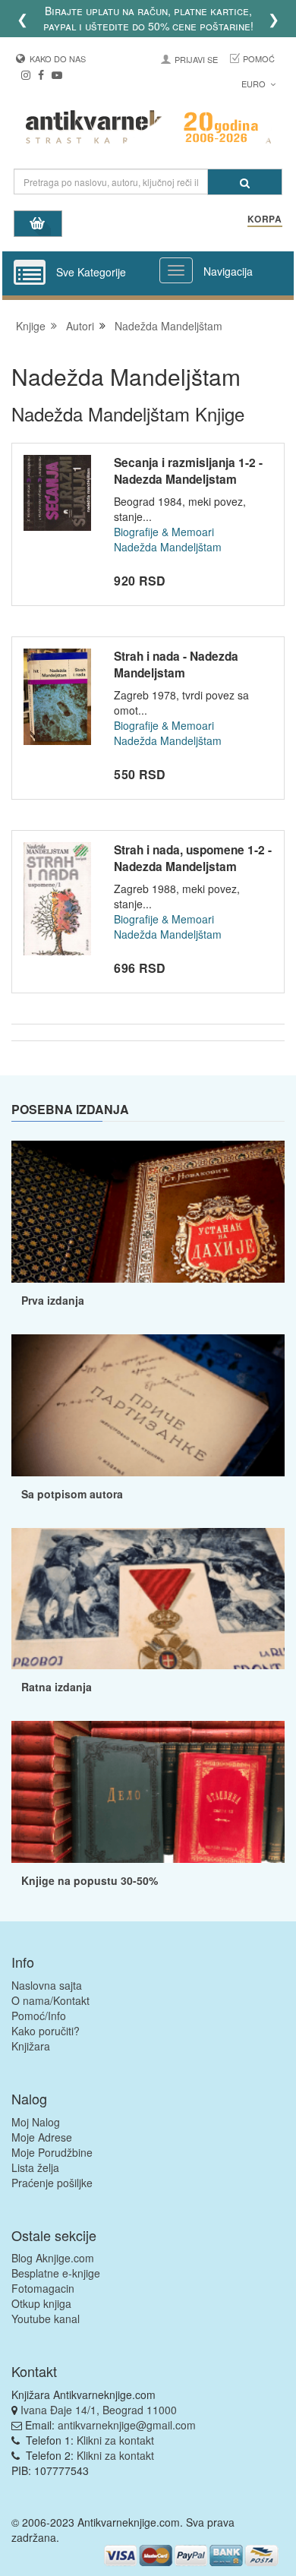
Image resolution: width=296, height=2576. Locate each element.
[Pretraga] (245, 182)
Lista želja (35, 2167)
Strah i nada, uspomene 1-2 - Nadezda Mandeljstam (193, 858)
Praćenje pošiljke (52, 2183)
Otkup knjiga (41, 2303)
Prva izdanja (53, 1300)
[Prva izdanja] (148, 1212)
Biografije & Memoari (164, 532)
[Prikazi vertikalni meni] (30, 273)
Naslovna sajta (47, 1985)
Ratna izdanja (57, 1687)
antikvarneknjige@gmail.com (127, 2425)
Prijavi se (196, 59)
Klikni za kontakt (115, 2440)
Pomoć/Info (39, 2016)
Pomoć (259, 58)
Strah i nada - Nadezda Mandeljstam (176, 665)
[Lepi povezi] (148, 1792)
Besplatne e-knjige (56, 2273)
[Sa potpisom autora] (148, 1405)
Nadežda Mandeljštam (168, 326)
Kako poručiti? (46, 2031)
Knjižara (31, 2046)
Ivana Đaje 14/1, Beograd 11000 (99, 2410)
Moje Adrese (42, 2137)
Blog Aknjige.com (53, 2258)
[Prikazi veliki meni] (176, 270)
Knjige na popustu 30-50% (90, 1880)
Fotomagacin (43, 2288)
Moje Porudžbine (52, 2152)
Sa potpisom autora (72, 1494)
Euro (255, 84)
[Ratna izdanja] (148, 1599)
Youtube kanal (46, 2319)
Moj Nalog (36, 2122)
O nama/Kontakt (50, 2000)
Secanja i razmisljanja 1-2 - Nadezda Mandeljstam (188, 471)
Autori (80, 326)
